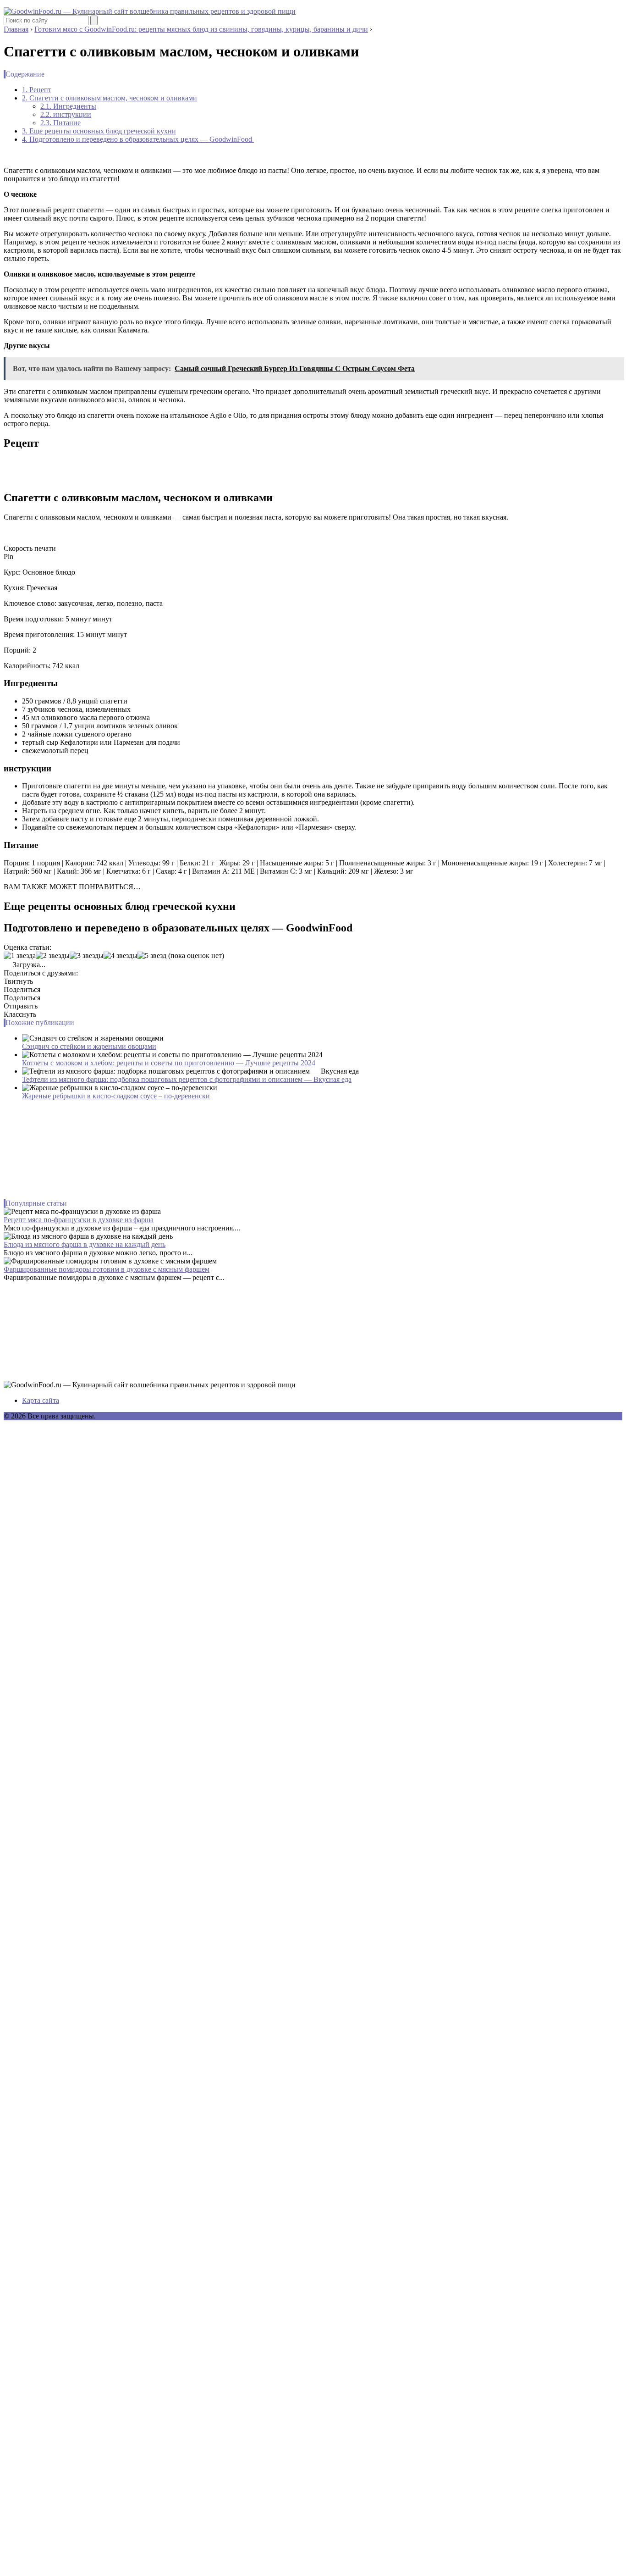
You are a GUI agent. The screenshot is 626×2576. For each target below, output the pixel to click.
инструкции (66, 114)
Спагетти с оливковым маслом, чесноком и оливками (110, 98)
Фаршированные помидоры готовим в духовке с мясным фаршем (107, 1269)
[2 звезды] (53, 956)
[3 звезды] (87, 956)
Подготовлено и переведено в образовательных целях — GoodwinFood (138, 139)
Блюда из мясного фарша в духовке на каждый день (85, 1244)
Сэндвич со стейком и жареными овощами (89, 1046)
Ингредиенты (68, 106)
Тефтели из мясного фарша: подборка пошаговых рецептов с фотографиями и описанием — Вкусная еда (187, 1079)
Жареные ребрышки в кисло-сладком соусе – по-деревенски (116, 1096)
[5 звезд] (152, 956)
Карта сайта (41, 1400)
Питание (60, 123)
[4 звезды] (121, 956)
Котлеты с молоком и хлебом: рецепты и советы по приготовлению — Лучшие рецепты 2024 (169, 1063)
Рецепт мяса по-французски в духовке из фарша (79, 1220)
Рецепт (37, 90)
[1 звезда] (20, 956)
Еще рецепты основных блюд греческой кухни (99, 131)
